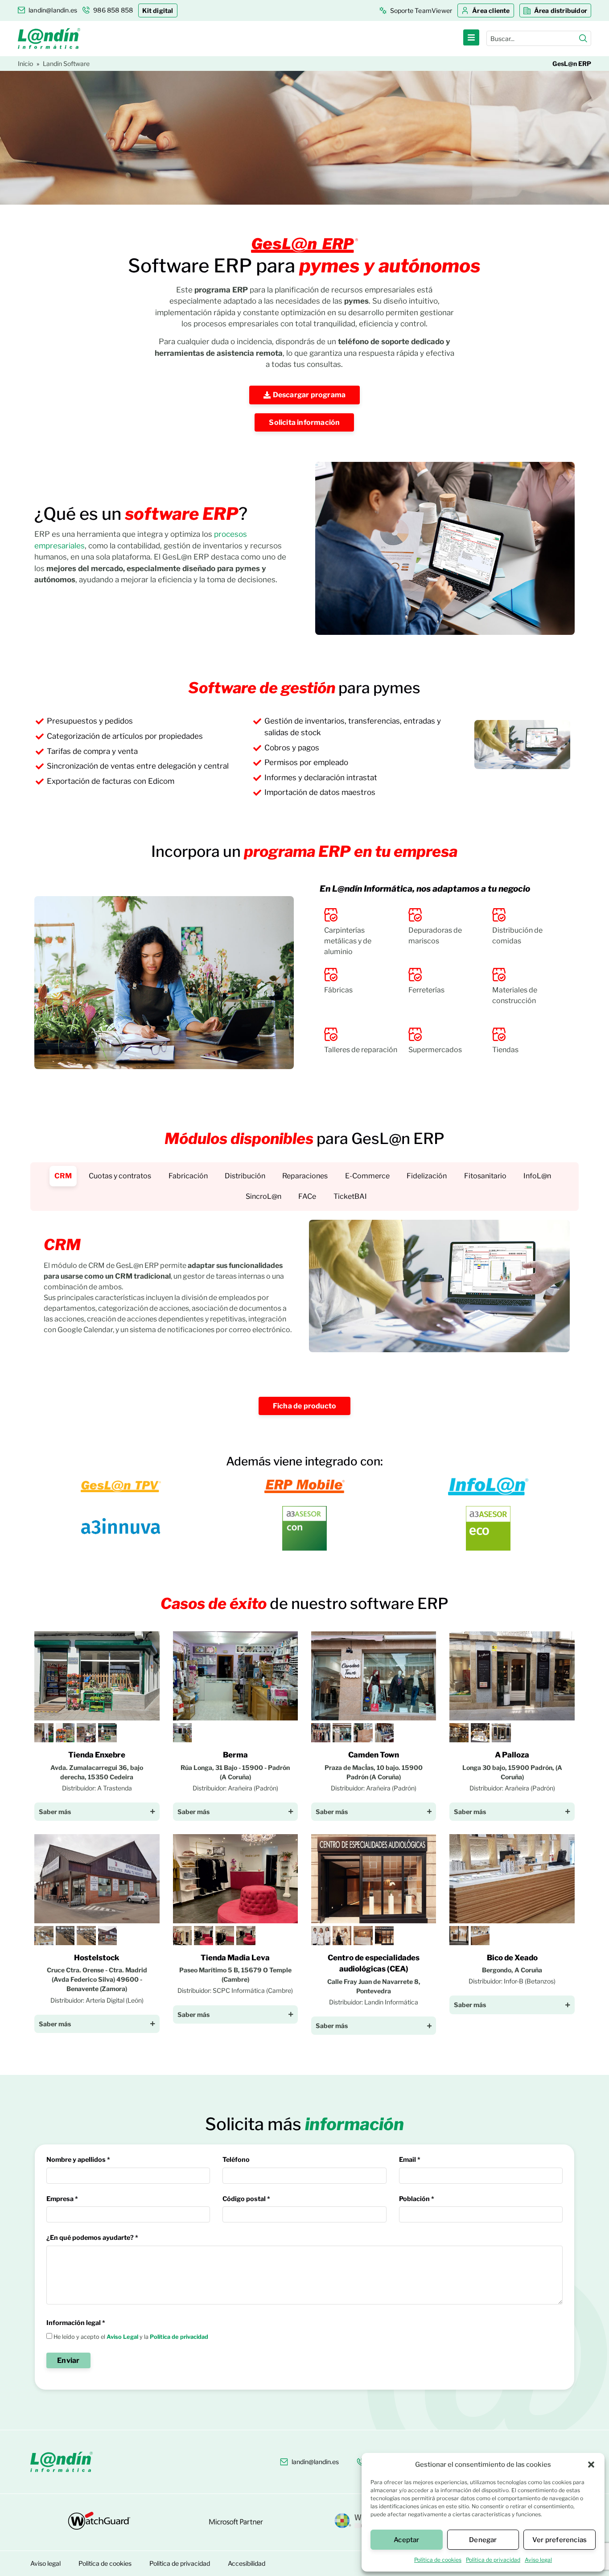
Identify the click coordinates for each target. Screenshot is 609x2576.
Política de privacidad (493, 2560)
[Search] (583, 38)
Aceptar (406, 2540)
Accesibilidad (247, 2563)
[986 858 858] (361, 2462)
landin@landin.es (315, 2462)
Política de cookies (438, 2560)
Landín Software (66, 64)
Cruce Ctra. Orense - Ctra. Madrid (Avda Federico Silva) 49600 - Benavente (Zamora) (97, 1979)
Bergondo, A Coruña (512, 1970)
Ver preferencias (560, 2540)
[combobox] (533, 38)
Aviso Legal (122, 2337)
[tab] (63, 1176)
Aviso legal (538, 2560)
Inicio (25, 64)
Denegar (483, 2540)
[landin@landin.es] (284, 2462)
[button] (591, 2465)
